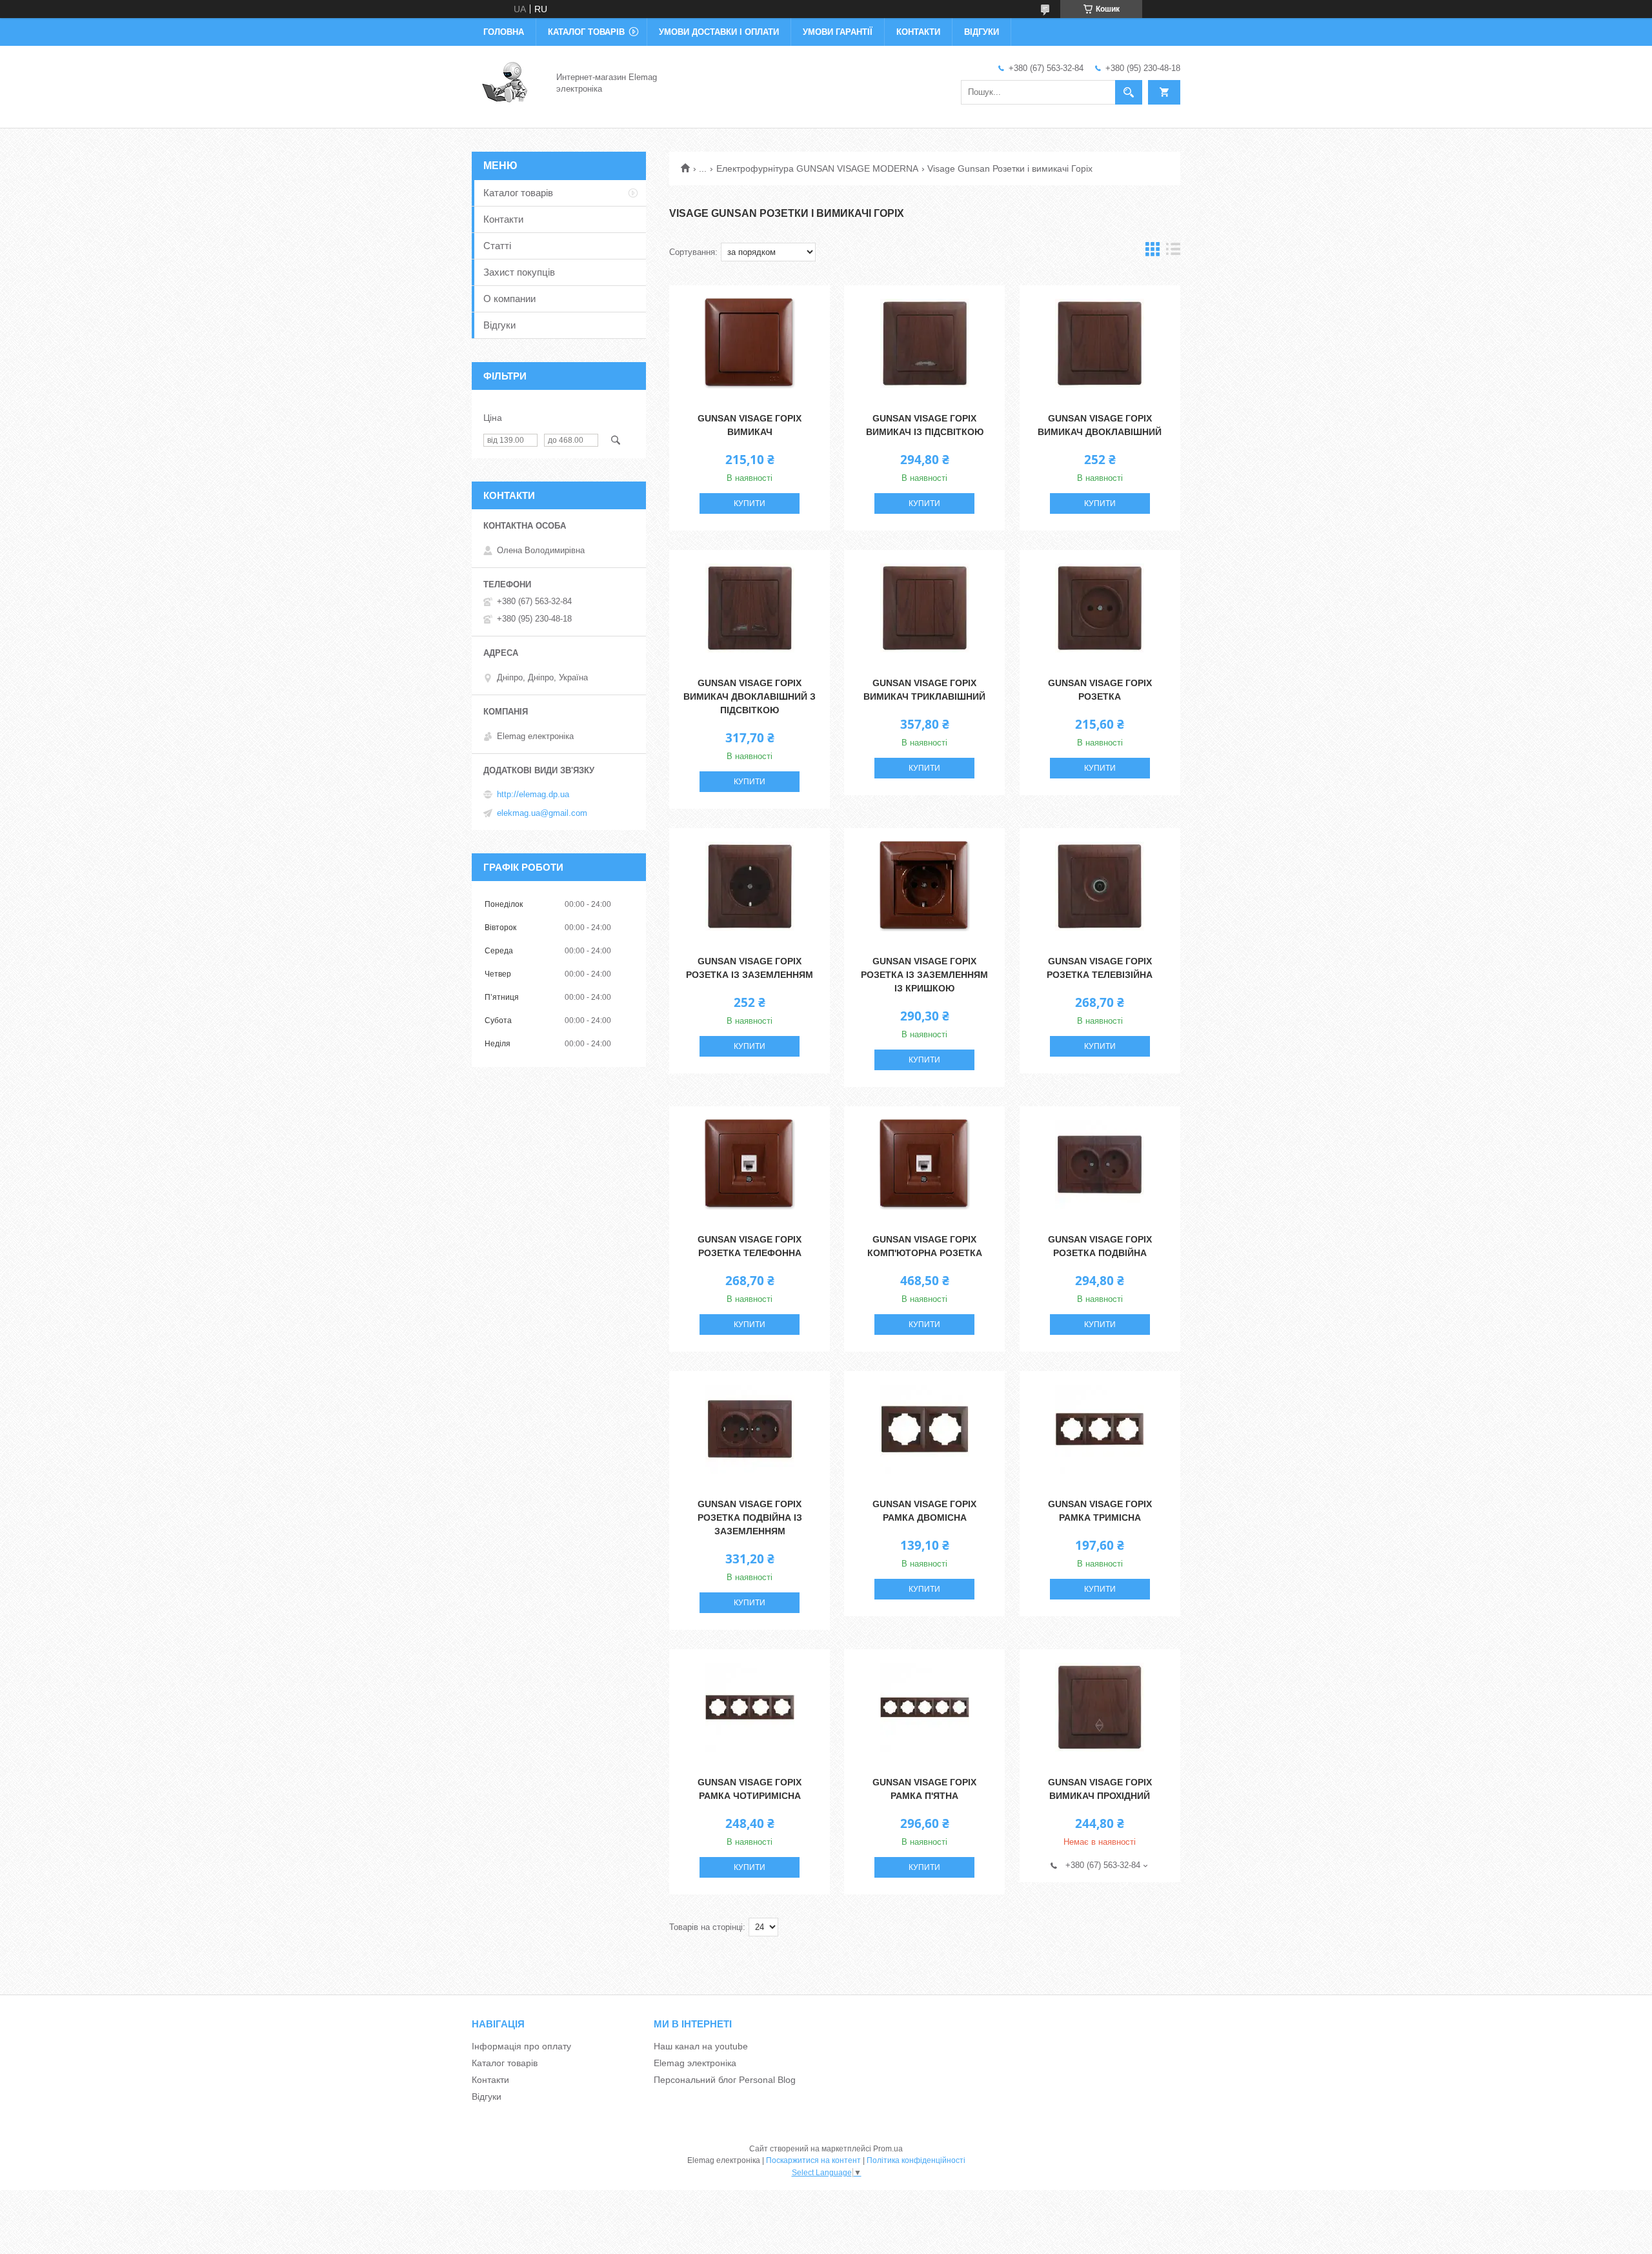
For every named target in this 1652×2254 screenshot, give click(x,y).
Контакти (918, 32)
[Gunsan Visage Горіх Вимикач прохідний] (1100, 1707)
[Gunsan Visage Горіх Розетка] (1100, 608)
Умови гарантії (838, 32)
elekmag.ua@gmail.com (542, 813)
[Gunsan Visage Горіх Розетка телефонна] (750, 1164)
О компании (509, 299)
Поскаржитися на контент (813, 2160)
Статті (497, 246)
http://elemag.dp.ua (533, 794)
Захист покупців (519, 272)
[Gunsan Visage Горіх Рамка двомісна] (924, 1429)
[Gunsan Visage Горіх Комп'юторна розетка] (924, 1164)
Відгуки (982, 32)
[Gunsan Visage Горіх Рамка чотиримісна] (750, 1707)
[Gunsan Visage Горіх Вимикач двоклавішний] (1100, 343)
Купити (750, 503)
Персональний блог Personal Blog (725, 2080)
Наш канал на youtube (701, 2046)
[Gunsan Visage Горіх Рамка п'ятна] (924, 1707)
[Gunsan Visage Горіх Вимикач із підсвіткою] (924, 343)
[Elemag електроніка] (506, 83)
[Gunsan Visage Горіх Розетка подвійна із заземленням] (750, 1429)
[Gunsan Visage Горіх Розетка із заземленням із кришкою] (924, 886)
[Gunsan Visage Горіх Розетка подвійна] (1100, 1164)
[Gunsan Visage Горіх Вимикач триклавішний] (924, 608)
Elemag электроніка (695, 2063)
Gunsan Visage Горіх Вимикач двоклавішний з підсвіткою (750, 696)
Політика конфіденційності (916, 2160)
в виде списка (1173, 252)
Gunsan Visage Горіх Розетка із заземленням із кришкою (924, 975)
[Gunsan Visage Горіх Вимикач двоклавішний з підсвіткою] (750, 608)
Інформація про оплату (521, 2046)
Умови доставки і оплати (719, 32)
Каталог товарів (586, 32)
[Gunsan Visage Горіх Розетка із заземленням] (750, 886)
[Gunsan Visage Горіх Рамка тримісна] (1100, 1429)
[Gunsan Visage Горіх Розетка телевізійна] (1100, 886)
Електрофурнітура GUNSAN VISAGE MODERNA (817, 168)
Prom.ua (888, 2149)
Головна (504, 32)
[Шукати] (1129, 92)
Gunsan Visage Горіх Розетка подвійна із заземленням (750, 1518)
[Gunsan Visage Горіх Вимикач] (750, 343)
